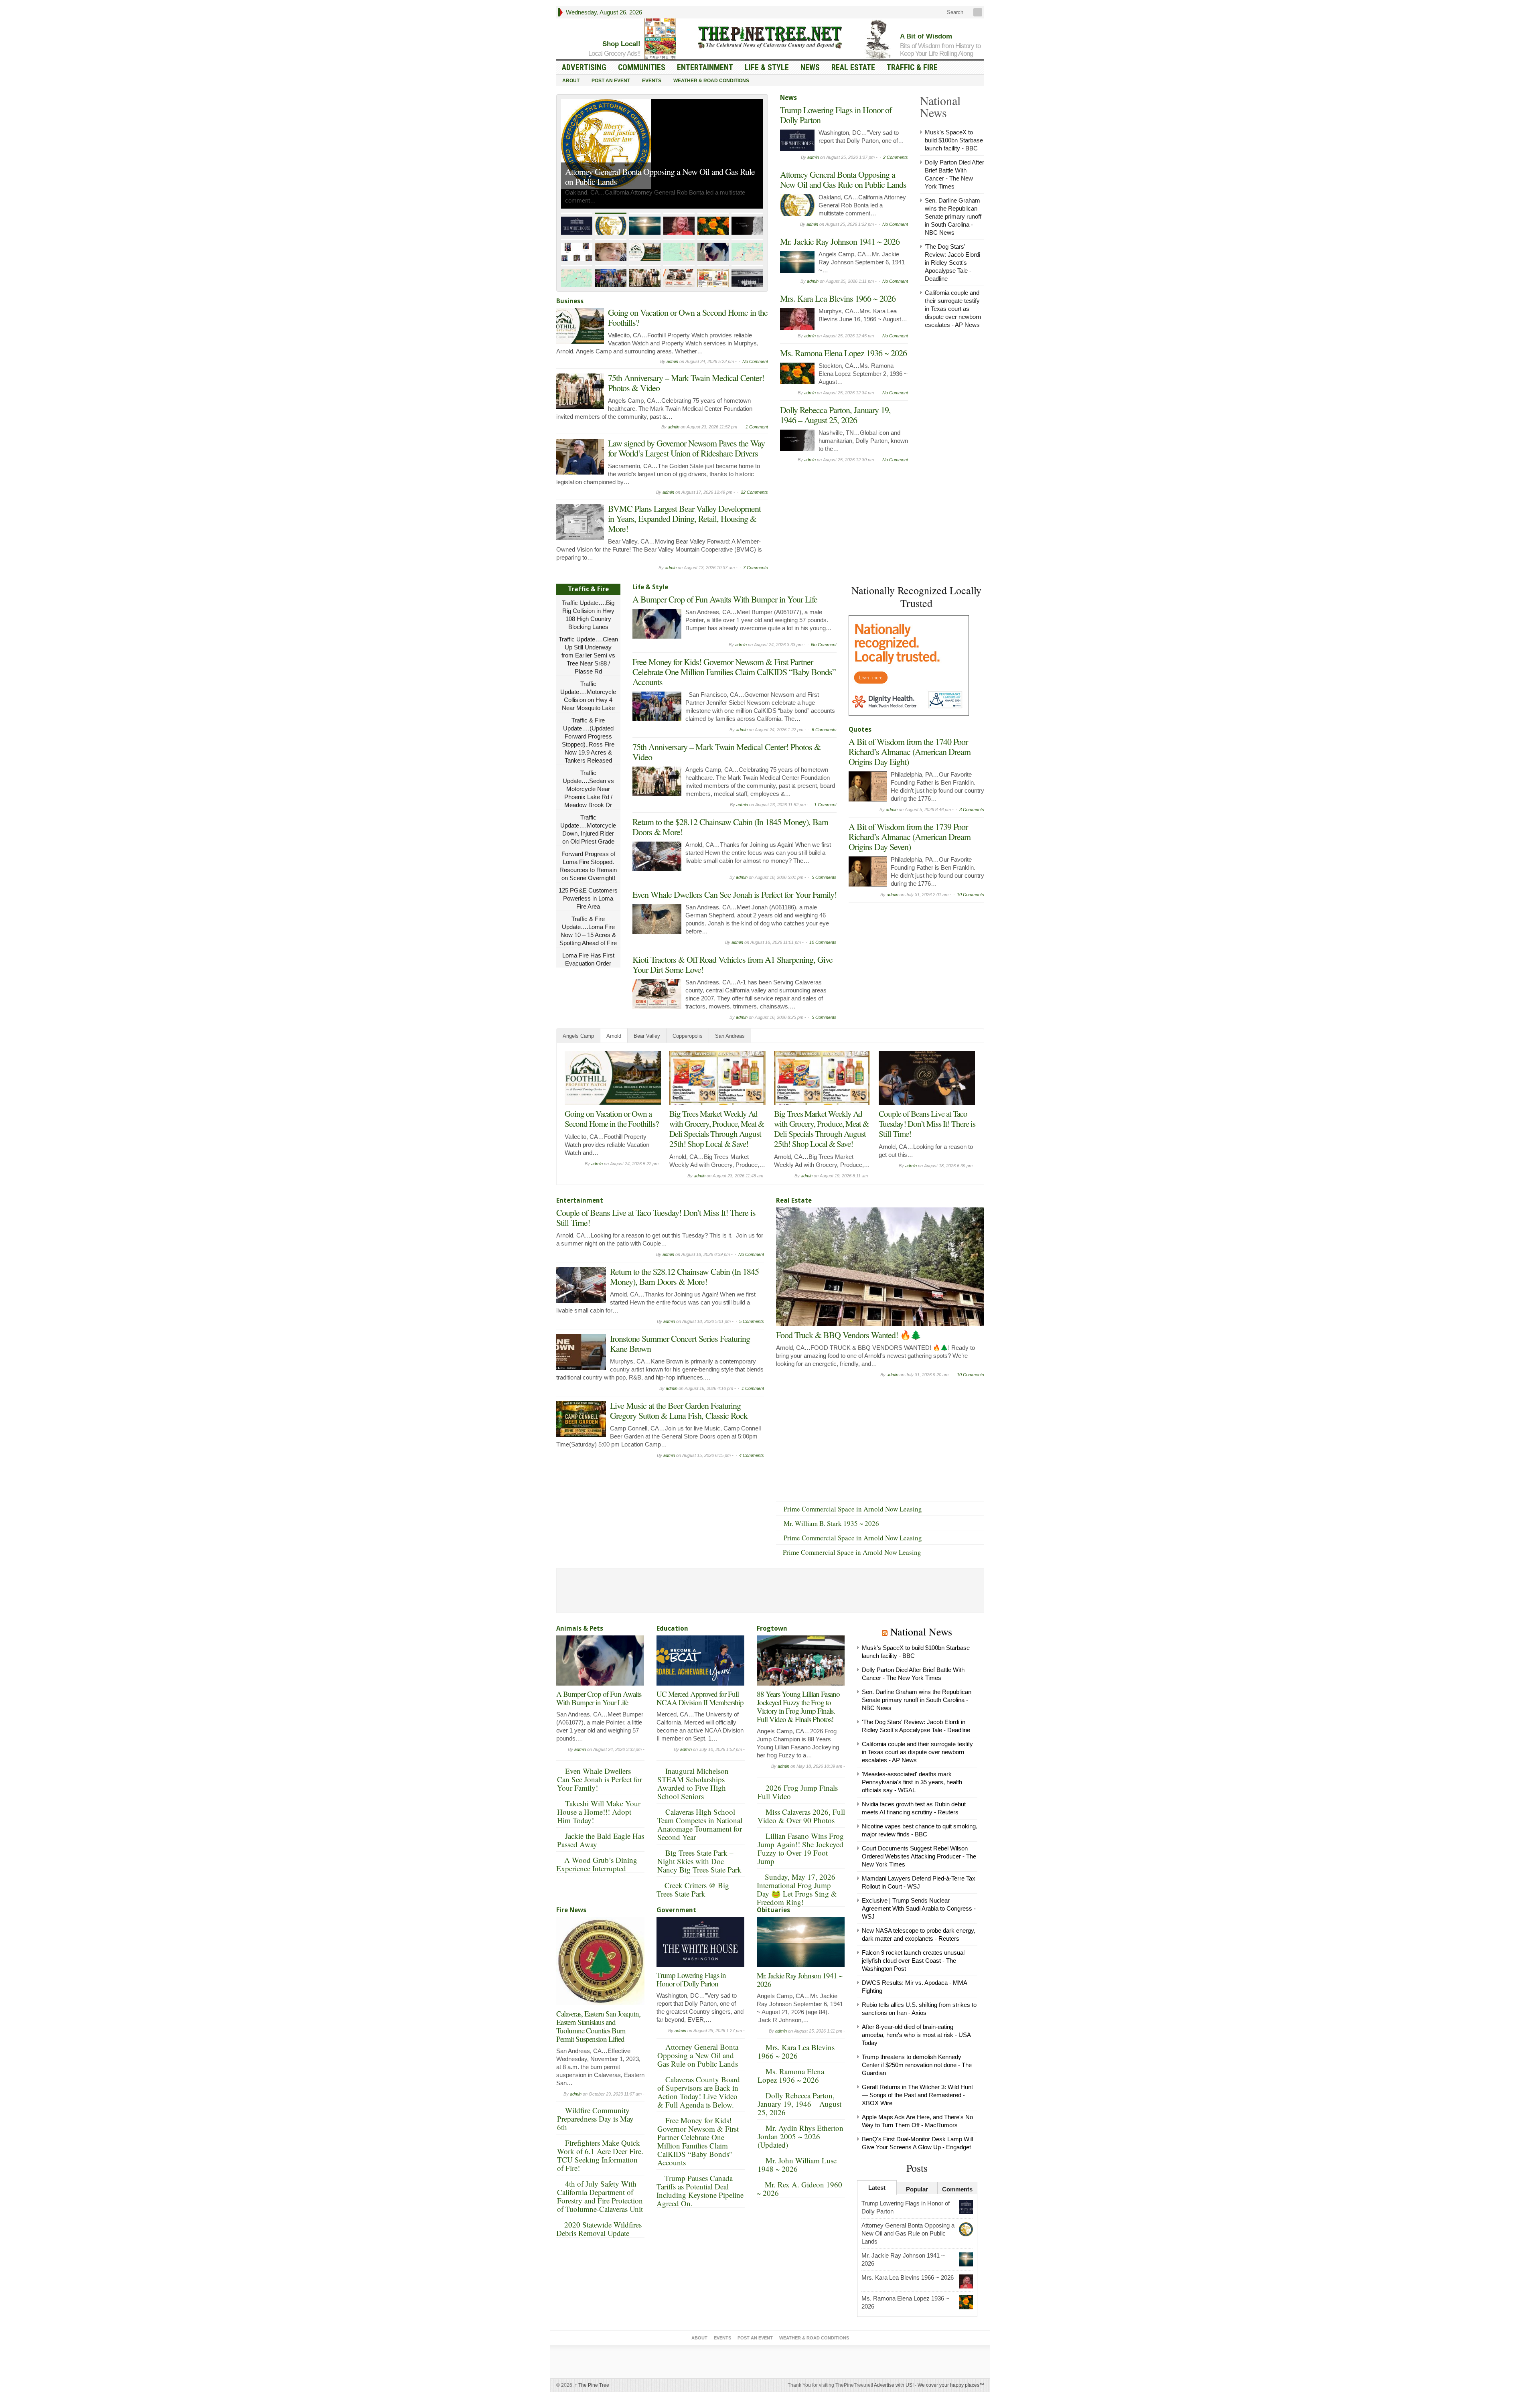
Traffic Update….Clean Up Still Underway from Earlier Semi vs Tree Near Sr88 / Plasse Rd (588, 655)
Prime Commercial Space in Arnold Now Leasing (853, 1509)
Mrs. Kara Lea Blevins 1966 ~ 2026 (838, 298)
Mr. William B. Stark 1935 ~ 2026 (831, 1523)
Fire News (571, 1910)
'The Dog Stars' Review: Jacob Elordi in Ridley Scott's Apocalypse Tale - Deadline (952, 263)
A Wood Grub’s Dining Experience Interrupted (597, 1864)
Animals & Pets (580, 1628)
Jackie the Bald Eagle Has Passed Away (601, 1840)
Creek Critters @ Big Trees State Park (693, 1889)
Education (672, 1628)
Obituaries (773, 1910)
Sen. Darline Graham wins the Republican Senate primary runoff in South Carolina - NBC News (953, 216)
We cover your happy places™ (951, 2385)
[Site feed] (979, 12)
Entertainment (705, 67)
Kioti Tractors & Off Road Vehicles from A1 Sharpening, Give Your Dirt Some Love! (733, 964)
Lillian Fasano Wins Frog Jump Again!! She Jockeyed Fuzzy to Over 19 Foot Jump (801, 1848)
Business (570, 301)
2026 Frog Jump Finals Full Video (798, 1792)
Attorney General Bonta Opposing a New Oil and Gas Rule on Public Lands (660, 177)
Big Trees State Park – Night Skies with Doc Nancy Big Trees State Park (699, 1861)
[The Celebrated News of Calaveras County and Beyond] (770, 37)
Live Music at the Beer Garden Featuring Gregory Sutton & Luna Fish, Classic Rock (679, 1410)
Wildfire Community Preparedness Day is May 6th (595, 2119)
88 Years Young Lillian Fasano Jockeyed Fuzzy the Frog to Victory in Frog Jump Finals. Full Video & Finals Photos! (798, 1706)
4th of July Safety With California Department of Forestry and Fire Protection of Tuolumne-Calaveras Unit (600, 2196)
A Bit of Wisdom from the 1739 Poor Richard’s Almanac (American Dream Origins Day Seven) (910, 837)
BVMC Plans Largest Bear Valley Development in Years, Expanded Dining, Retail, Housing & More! (684, 518)
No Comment (755, 361)
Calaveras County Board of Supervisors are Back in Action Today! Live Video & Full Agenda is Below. (699, 2092)
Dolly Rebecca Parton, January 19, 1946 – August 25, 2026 (835, 415)
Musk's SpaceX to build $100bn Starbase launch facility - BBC (954, 140)
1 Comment (757, 427)
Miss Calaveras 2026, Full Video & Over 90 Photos (801, 1816)
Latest (877, 2188)
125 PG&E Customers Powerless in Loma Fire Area (588, 898)
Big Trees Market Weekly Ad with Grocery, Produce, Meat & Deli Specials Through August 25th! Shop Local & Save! (717, 1129)
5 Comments (824, 877)
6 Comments (824, 730)
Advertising (584, 67)
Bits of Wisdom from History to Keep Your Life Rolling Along (940, 50)
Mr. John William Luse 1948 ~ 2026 (797, 2165)
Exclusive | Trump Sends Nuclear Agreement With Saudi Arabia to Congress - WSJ (919, 1908)
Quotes (860, 729)
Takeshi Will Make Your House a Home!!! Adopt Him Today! (599, 1812)
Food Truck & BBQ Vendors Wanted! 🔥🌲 (848, 1335)
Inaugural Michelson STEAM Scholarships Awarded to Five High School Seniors (693, 1783)
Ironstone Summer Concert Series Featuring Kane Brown (680, 1343)
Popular (917, 2189)
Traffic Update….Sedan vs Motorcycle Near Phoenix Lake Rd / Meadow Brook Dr (588, 789)
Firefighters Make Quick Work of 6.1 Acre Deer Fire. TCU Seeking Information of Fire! (600, 2155)
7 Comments (756, 568)
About (571, 81)
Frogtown (772, 1628)
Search (954, 12)
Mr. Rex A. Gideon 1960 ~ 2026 (799, 2189)
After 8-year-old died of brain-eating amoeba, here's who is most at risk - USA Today (916, 2035)
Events (652, 81)
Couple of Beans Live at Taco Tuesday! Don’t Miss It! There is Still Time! (927, 1124)
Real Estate (853, 67)
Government (676, 1910)
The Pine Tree (592, 2385)
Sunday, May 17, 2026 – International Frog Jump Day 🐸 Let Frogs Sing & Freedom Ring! (799, 1889)
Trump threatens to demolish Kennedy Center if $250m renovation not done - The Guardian (917, 2065)
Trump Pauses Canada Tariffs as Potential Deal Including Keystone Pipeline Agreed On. (700, 2191)
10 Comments (823, 942)
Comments (957, 2189)
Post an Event (611, 81)
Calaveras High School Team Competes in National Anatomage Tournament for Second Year (700, 1824)
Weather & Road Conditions (711, 81)
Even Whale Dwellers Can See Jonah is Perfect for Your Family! (735, 894)
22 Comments (754, 492)
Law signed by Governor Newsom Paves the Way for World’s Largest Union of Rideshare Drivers (686, 448)
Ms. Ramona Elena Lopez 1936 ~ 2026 (843, 353)
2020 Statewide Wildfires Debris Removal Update (599, 2229)
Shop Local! (621, 44)
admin (672, 361)
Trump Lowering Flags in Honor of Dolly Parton (836, 115)
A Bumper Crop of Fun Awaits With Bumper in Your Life (725, 599)
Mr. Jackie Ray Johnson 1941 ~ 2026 (840, 241)
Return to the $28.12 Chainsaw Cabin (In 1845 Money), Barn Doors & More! (730, 827)
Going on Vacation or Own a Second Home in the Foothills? (688, 317)
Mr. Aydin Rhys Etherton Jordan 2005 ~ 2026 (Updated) (800, 2136)
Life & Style (767, 67)
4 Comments (752, 1455)
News (810, 67)
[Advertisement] (909, 957)
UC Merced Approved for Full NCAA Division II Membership (700, 1698)
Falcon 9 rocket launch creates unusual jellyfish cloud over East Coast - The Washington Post (913, 1961)
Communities (642, 67)
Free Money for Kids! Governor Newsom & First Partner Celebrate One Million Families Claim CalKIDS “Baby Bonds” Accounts (734, 672)
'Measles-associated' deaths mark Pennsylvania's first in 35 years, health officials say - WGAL (912, 1782)
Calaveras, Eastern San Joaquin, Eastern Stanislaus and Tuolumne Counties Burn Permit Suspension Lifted (598, 2026)
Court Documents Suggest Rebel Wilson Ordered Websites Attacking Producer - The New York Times (919, 1856)
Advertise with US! (894, 2385)
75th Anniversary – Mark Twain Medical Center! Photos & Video (686, 383)
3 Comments (972, 809)
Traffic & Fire (912, 67)
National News (921, 1631)
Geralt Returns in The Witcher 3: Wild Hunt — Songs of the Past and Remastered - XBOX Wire (917, 2095)
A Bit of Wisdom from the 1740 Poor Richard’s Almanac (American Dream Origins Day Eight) (910, 752)
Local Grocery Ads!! (614, 54)
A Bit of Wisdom (926, 36)
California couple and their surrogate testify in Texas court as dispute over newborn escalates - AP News (953, 309)
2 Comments (896, 157)
